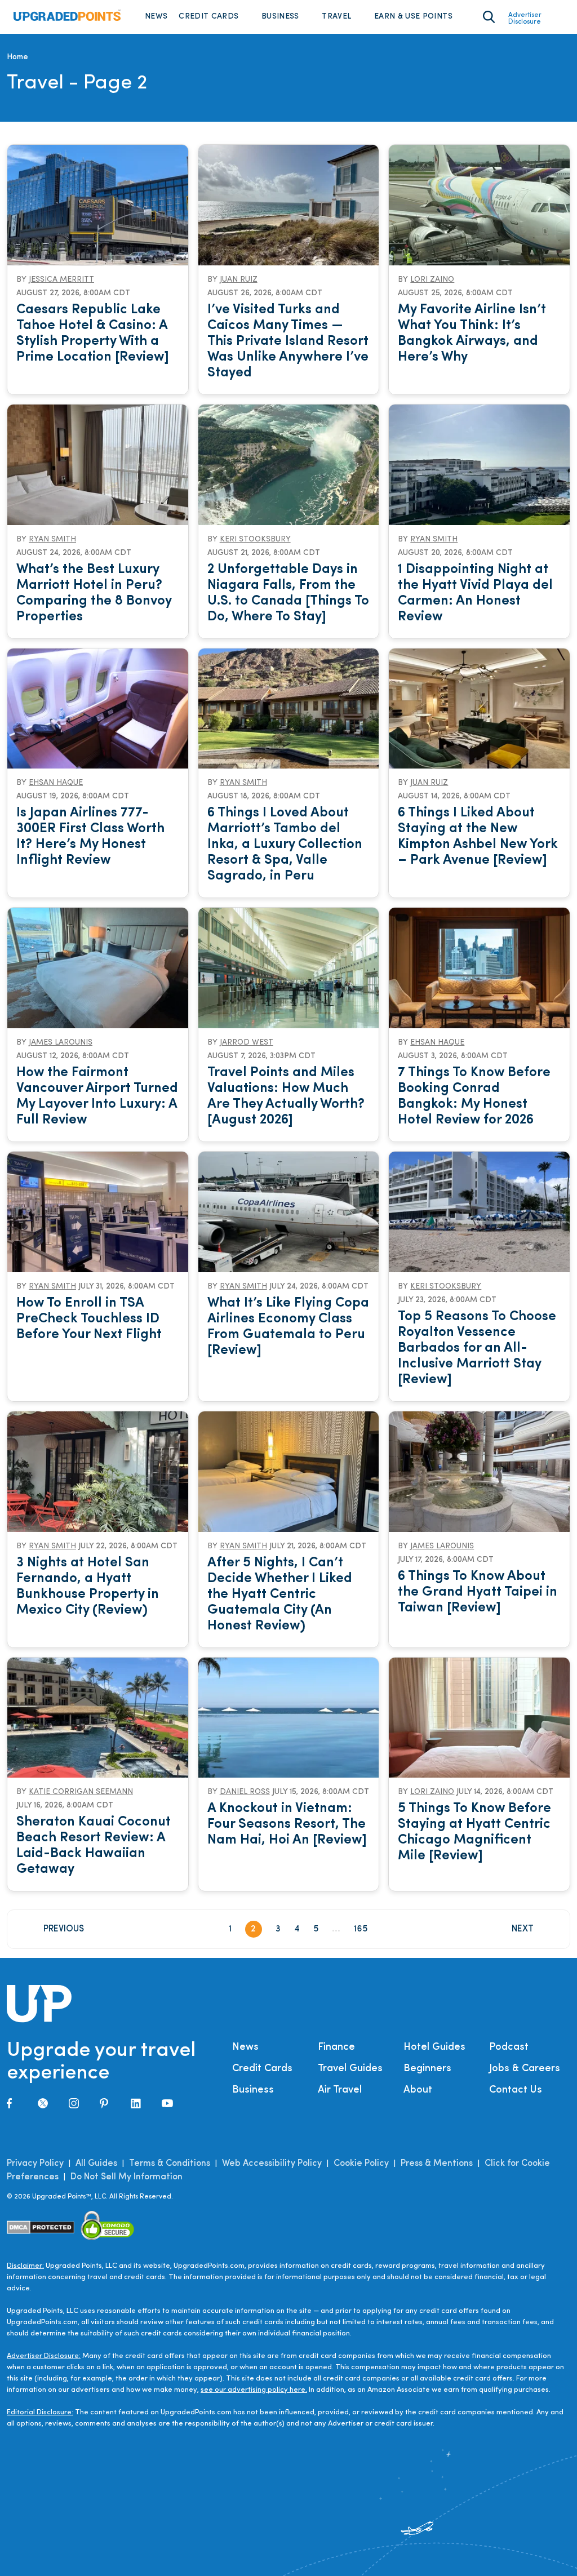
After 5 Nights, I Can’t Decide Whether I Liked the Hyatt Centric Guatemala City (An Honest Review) (280, 1595)
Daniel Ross (245, 1792)
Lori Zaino (432, 280)
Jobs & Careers (525, 2069)
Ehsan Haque (56, 783)
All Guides (96, 2164)
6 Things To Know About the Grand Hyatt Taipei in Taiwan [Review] (478, 1592)
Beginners (427, 2069)
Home (17, 57)
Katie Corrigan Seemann (81, 1792)
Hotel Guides (434, 2048)
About (418, 2090)
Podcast (509, 2048)
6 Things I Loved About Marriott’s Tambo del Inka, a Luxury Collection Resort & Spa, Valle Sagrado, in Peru (285, 845)
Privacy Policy (35, 2164)
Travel (336, 17)
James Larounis (61, 1043)
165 (361, 1929)
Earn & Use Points (413, 17)
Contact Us (516, 2090)
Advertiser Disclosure (525, 19)
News (156, 17)
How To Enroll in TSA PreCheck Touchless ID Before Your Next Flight (89, 1319)
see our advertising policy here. (254, 2390)
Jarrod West (247, 1043)
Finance (336, 2048)
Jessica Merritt (61, 280)
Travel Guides (350, 2069)
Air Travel (340, 2090)
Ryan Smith (52, 539)
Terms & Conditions (170, 2164)
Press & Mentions (437, 2164)
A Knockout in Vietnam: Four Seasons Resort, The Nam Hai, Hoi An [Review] (287, 1824)
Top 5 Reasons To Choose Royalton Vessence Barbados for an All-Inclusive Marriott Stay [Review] (477, 1348)
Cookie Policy (361, 2164)
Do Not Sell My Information (127, 2177)
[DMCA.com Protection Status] (41, 2228)
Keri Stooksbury (255, 539)
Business (280, 17)
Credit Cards (208, 17)
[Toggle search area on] (489, 17)
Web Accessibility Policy (272, 2164)
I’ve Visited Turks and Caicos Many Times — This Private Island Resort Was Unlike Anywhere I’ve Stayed (288, 341)
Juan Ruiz (239, 280)
